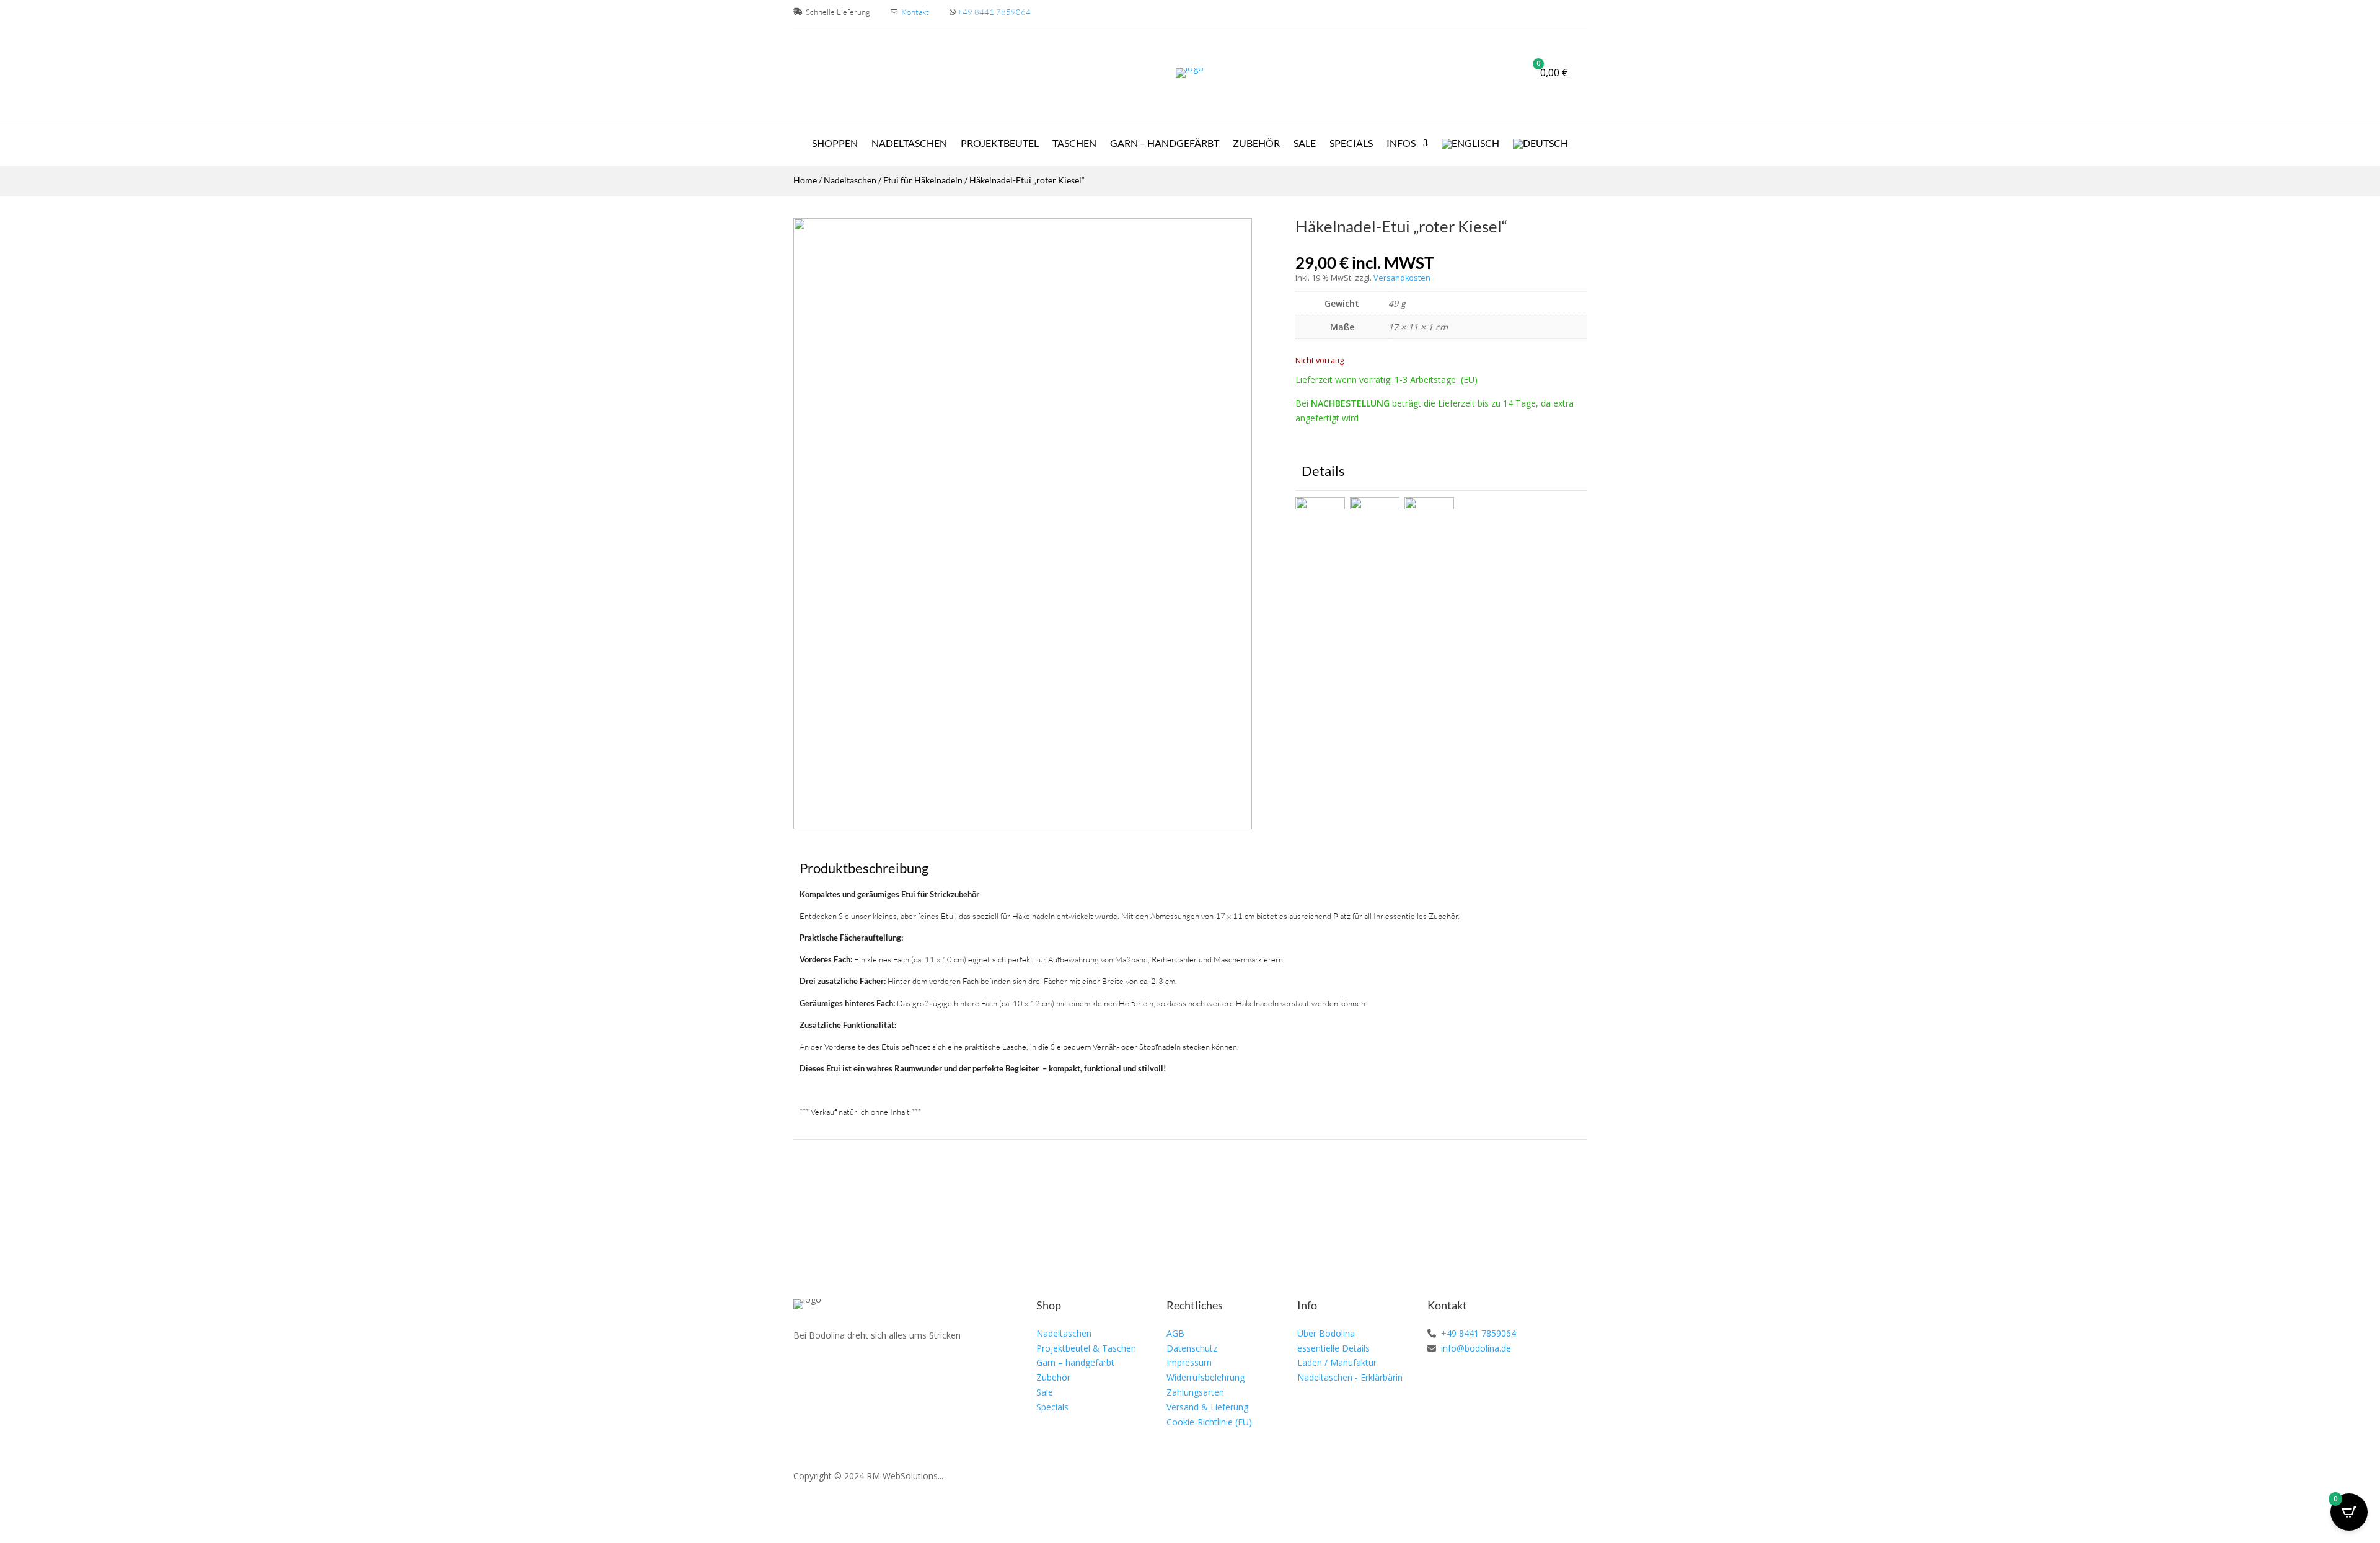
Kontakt (915, 12)
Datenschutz (1192, 1348)
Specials (1351, 144)
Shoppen (835, 144)
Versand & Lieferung (1207, 1407)
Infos (1401, 144)
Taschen (1074, 144)
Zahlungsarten (1195, 1392)
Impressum (1189, 1362)
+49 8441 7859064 (994, 12)
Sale (1305, 144)
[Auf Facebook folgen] (803, 1371)
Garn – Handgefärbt (1165, 144)
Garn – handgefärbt (1075, 1362)
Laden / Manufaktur (1337, 1362)
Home (805, 180)
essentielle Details (1333, 1348)
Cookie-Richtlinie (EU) (1209, 1422)
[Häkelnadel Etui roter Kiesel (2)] (1023, 826)
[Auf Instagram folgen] (832, 1371)
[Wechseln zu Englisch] (1470, 146)
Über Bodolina (1326, 1333)
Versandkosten (1402, 278)
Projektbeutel (1000, 144)
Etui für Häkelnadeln (923, 180)
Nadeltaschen (909, 144)
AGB (1175, 1333)
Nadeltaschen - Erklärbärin (1350, 1377)
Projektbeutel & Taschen (1086, 1348)
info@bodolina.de (1475, 1348)
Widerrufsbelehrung (1205, 1377)
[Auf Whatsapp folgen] (860, 1371)
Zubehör (1256, 144)
